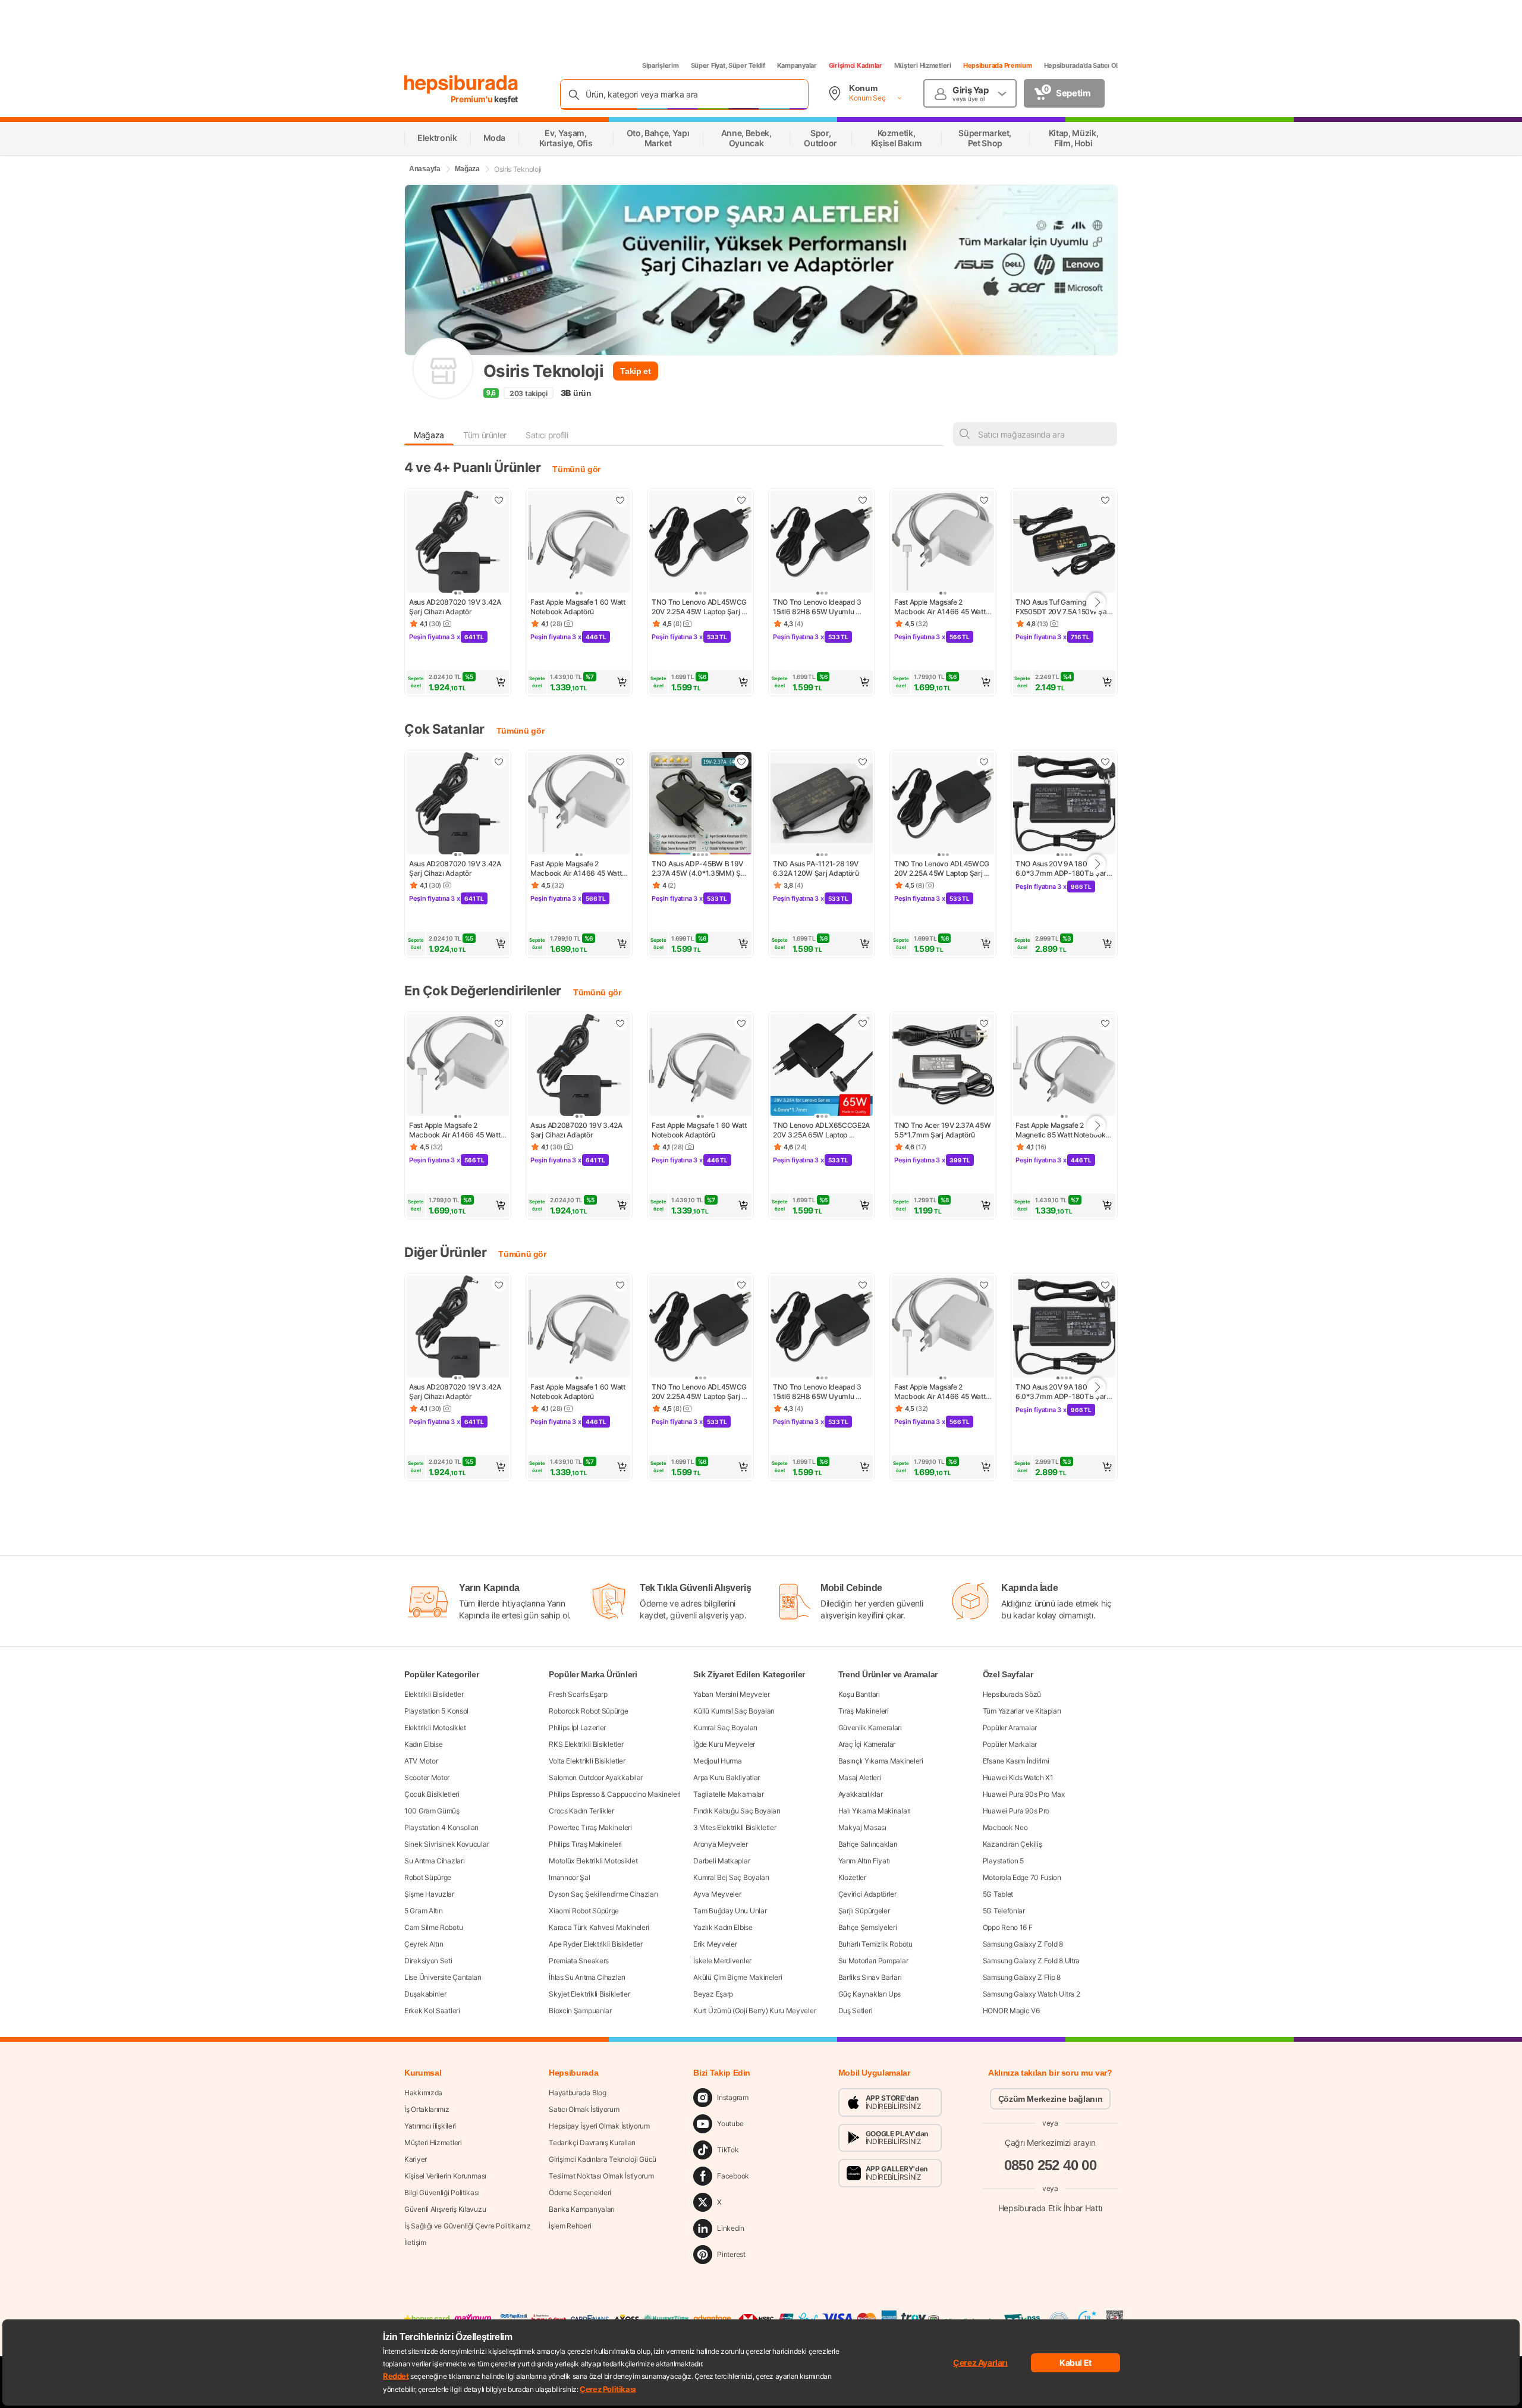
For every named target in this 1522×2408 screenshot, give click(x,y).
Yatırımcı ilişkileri (430, 2126)
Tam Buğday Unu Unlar (730, 1911)
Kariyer (416, 2159)
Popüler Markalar (1010, 1744)
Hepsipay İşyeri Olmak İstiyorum (599, 2126)
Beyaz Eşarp (713, 1994)
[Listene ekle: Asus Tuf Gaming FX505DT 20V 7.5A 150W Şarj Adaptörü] (1105, 500)
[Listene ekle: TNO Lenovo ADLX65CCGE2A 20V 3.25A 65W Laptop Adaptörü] (863, 1023)
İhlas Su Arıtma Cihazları (587, 1977)
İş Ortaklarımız (427, 2109)
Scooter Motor (427, 1777)
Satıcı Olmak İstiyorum (584, 2109)
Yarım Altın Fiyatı (864, 1861)
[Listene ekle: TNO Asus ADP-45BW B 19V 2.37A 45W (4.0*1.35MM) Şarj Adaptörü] (741, 762)
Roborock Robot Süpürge (588, 1711)
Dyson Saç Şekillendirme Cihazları (603, 1894)
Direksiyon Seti (428, 1961)
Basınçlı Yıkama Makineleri (881, 1761)
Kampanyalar (797, 65)
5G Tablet (998, 1894)
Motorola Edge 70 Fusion (1022, 1877)
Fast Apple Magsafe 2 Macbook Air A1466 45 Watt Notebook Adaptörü (941, 607)
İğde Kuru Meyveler (724, 1744)
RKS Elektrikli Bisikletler (586, 1744)
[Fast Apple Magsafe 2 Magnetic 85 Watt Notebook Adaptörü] (1064, 1066)
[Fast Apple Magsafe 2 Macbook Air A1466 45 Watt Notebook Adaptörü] (943, 543)
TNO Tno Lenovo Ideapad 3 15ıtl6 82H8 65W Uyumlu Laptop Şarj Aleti (818, 607)
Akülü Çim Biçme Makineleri (738, 1977)
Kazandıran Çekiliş (1012, 1844)
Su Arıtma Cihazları (434, 1861)
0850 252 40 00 (1051, 2165)
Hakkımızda (423, 2093)
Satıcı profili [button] (547, 435)
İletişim (415, 2242)
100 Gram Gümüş (432, 1811)
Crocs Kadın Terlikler (581, 1811)
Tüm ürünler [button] (485, 435)
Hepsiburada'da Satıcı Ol (1081, 65)
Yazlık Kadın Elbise (723, 1927)
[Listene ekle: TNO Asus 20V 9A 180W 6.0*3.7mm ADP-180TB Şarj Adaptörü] (1105, 762)
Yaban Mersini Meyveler (731, 1694)
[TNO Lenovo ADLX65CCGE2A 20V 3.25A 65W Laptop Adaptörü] (822, 1066)
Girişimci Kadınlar (856, 65)
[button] (458, 682)
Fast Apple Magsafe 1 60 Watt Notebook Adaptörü (578, 607)
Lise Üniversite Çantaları (443, 1977)
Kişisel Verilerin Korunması (445, 2176)
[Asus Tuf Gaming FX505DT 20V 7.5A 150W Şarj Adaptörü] (1064, 543)
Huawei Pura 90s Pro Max (1024, 1794)
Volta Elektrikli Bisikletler (587, 1761)
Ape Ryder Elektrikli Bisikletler (595, 1944)
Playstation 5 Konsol (436, 1711)
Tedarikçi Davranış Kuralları (592, 2143)
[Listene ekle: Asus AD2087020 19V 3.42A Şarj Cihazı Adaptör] (499, 500)
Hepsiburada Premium (998, 65)
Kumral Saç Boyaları (725, 1728)
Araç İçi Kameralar (867, 1744)
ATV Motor (421, 1761)
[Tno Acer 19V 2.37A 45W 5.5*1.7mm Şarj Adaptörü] (943, 1066)
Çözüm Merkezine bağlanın (1051, 2099)
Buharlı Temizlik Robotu (875, 1944)
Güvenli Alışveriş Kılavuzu (445, 2209)
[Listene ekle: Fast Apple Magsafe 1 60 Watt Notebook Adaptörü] (620, 500)
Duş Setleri (856, 2011)
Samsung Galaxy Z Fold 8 (1023, 1944)
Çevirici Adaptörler (867, 1894)
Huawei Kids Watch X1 (1018, 1777)
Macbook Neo (1005, 1827)
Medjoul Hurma (717, 1761)
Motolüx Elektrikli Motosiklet (593, 1861)
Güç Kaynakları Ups (870, 1994)
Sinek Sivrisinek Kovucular (446, 1844)
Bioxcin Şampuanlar (580, 2011)
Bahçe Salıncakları (868, 1844)
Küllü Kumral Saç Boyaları (734, 1711)
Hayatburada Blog (577, 2093)
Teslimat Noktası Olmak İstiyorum (601, 2176)
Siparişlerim (661, 65)
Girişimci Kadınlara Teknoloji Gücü (603, 2159)
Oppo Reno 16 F (1008, 1927)
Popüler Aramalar (1010, 1728)
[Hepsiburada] (461, 84)
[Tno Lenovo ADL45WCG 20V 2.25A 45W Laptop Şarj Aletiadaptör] (700, 543)
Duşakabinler (425, 1994)
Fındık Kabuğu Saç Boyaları (737, 1811)
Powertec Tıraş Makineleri (590, 1827)
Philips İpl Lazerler (577, 1728)
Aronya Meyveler (721, 1844)
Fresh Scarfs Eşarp (578, 1694)
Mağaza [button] (429, 435)
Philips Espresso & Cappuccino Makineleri (615, 1794)
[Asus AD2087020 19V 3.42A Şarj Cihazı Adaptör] (458, 543)
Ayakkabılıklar (861, 1794)
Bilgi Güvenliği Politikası (442, 2192)
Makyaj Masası (862, 1827)
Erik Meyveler (715, 1944)
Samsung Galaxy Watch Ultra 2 (1032, 1994)
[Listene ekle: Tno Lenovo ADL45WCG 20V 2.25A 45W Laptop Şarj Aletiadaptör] (741, 500)
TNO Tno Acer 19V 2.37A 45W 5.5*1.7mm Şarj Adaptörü (943, 1130)
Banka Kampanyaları (582, 2209)
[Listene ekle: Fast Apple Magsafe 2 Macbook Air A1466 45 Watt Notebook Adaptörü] (984, 500)
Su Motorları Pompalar (873, 1961)
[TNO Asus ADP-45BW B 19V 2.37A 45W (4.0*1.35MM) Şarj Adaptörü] (700, 804)
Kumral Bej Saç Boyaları (731, 1877)
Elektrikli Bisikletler (434, 1694)
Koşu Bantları (859, 1694)
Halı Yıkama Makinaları (875, 1811)
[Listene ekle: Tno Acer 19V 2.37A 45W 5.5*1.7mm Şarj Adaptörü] (984, 1023)
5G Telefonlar (1004, 1911)
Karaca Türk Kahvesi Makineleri (599, 1927)
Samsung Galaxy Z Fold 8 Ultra (1031, 1961)
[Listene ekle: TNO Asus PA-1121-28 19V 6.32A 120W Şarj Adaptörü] (863, 762)
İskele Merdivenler (722, 1961)
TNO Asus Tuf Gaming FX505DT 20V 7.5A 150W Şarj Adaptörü (1064, 607)
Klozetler (852, 1877)
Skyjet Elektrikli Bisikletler (589, 1994)
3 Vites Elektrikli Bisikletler (735, 1827)
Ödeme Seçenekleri (580, 2192)
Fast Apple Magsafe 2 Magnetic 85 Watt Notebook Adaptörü (1061, 1130)
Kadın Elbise (423, 1744)
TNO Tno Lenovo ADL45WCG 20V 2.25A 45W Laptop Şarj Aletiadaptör (700, 607)
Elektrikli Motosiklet (435, 1728)
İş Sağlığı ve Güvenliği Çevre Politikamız (468, 2226)
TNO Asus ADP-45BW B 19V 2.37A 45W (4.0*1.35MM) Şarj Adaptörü (700, 869)
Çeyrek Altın (424, 1944)
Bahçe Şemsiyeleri (868, 1927)
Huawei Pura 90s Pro (1016, 1811)
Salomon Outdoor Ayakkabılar (596, 1777)
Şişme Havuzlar (429, 1894)
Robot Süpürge (428, 1877)
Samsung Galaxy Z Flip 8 (1022, 1977)
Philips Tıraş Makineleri (585, 1844)
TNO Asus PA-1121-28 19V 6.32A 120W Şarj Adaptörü (817, 868)
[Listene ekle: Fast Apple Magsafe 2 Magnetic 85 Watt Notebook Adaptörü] (1105, 1023)
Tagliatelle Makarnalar (728, 1794)
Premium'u (473, 99)
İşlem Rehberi (570, 2226)
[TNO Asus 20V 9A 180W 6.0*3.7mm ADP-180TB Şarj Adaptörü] (1064, 804)
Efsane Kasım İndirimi (1016, 1761)
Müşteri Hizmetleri (923, 65)
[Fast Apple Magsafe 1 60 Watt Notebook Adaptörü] (579, 543)
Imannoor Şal (569, 1877)
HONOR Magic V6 (1011, 2011)
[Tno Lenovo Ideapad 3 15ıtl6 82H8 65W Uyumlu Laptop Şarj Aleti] (822, 543)
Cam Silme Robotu (433, 1927)
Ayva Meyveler (717, 1894)
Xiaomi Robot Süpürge (584, 1911)
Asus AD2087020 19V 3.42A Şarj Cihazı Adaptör (456, 607)
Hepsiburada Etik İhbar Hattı (1050, 2208)
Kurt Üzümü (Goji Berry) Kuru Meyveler (754, 2011)
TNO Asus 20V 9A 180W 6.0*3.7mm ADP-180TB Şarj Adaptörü (1063, 869)
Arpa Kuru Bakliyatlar (727, 1777)
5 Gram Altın (423, 1911)
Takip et (635, 371)
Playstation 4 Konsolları (441, 1827)
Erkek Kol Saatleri (432, 2011)
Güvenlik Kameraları (870, 1728)
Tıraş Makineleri (864, 1711)
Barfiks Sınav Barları (870, 1977)
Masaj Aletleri (860, 1777)
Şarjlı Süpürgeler (864, 1911)
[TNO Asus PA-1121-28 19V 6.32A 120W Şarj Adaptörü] (822, 804)
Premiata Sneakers (579, 1961)
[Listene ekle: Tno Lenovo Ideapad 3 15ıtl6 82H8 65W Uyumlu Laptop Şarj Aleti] (863, 500)
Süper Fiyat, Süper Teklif (728, 65)
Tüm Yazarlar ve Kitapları (1022, 1711)
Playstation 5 (1003, 1861)
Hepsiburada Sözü (1012, 1694)
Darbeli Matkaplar (721, 1861)
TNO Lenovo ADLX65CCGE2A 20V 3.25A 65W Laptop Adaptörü (822, 1130)
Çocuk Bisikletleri (432, 1794)
